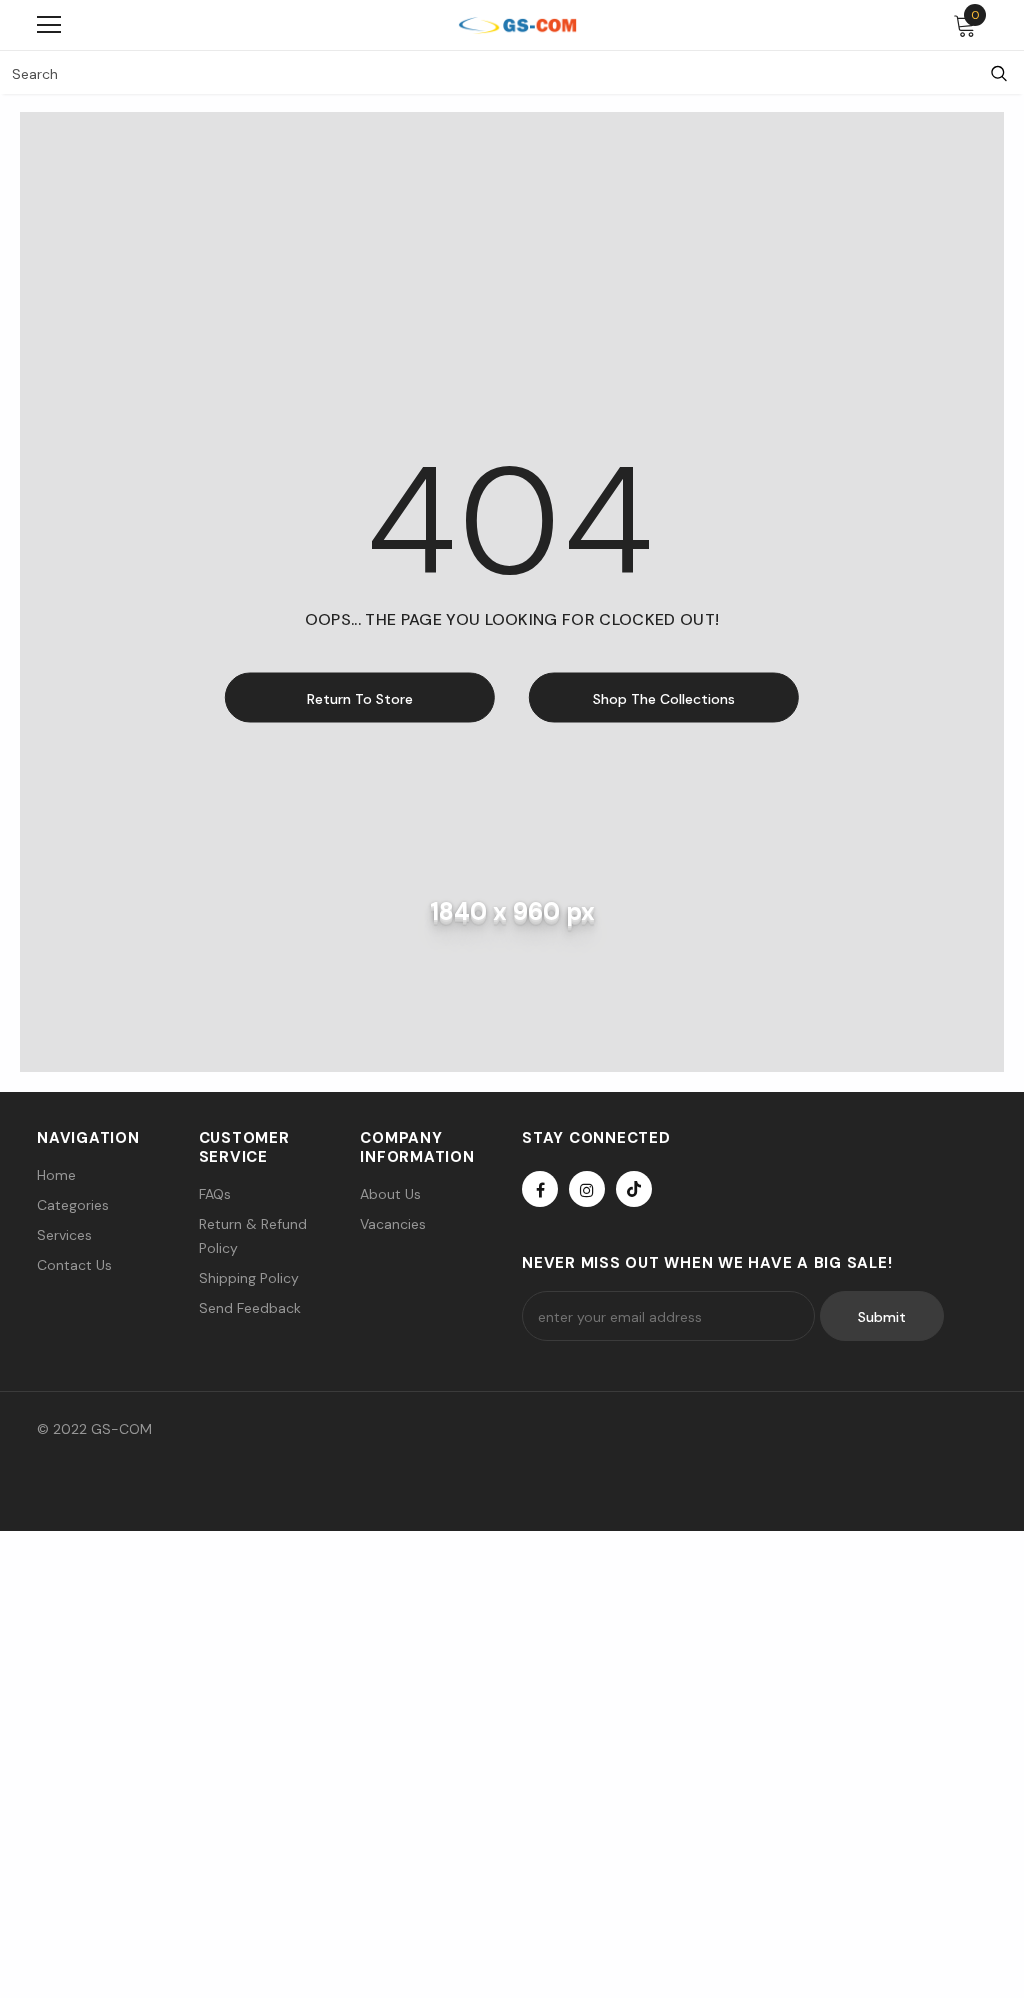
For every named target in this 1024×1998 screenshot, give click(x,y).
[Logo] (517, 24)
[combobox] (487, 73)
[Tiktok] (634, 1189)
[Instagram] (587, 1189)
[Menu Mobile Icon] (49, 25)
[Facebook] (540, 1189)
